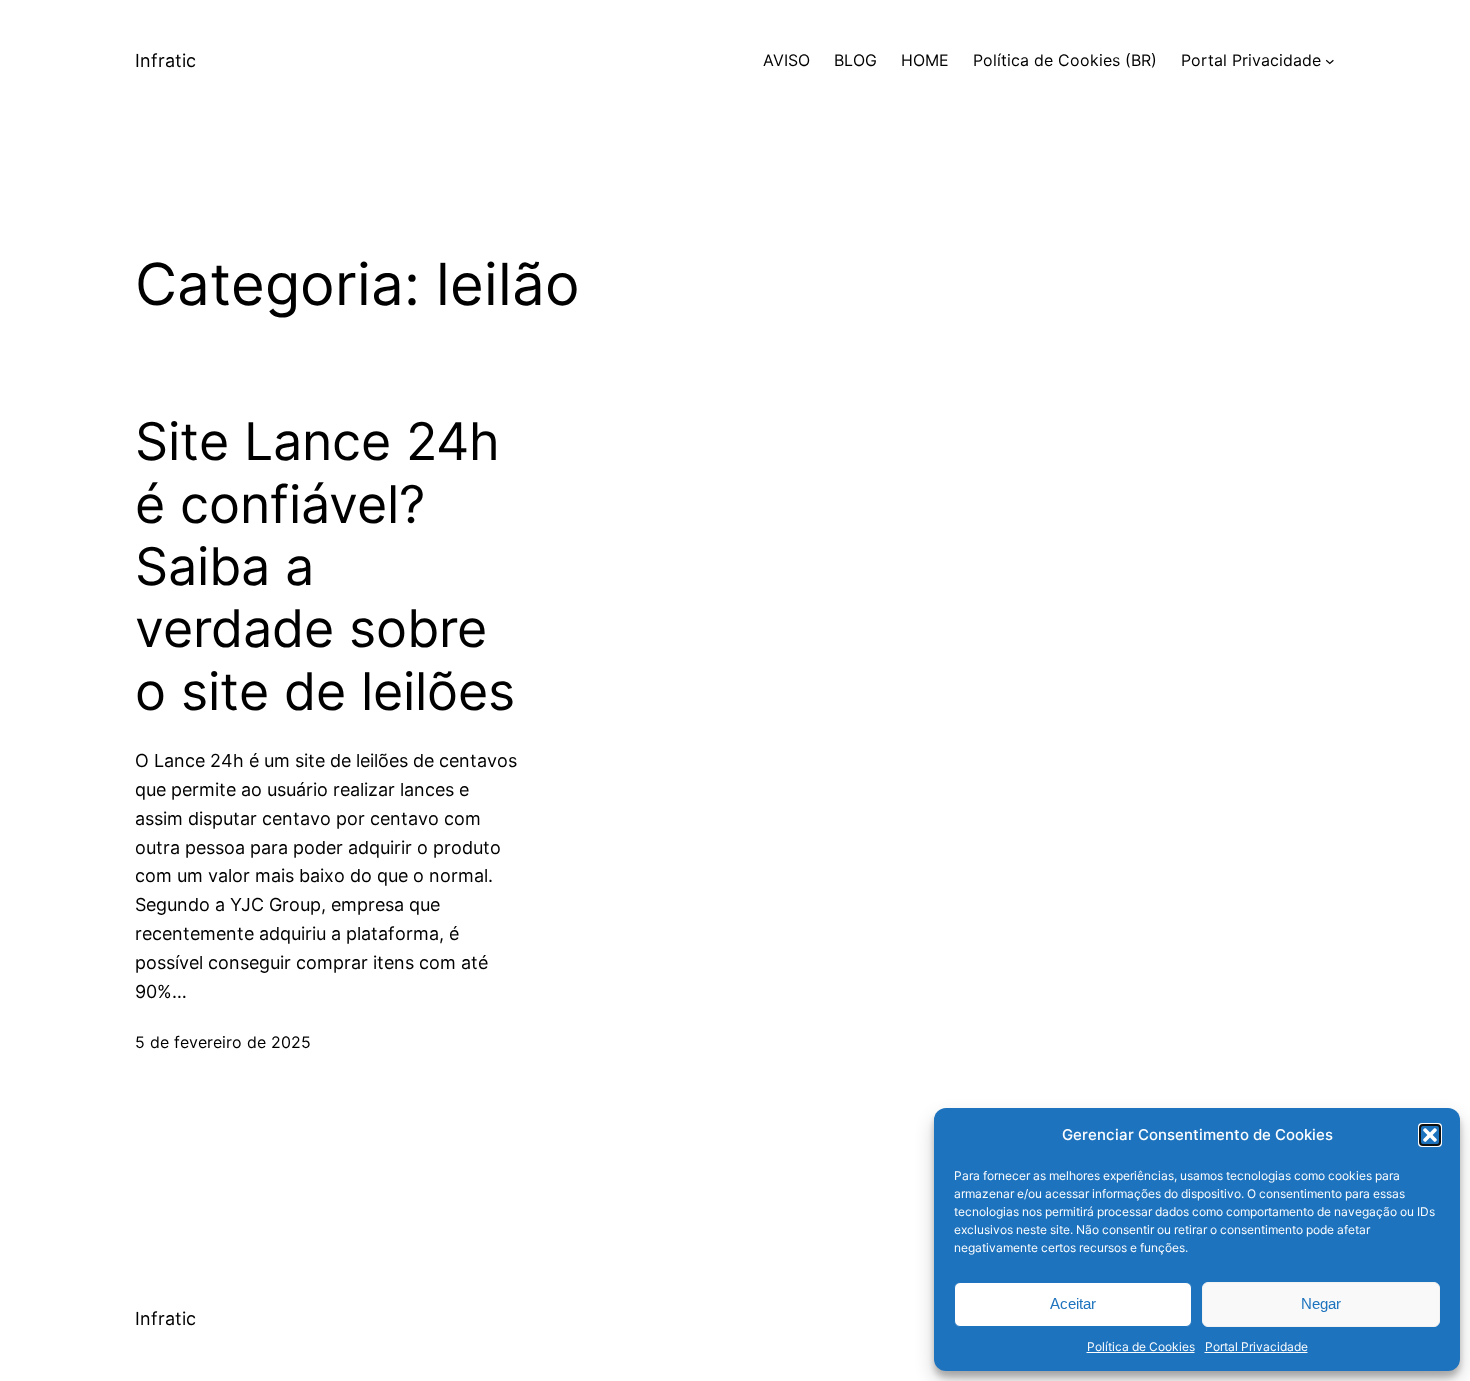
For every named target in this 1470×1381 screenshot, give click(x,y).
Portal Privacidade (1256, 1346)
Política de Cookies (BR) (1065, 60)
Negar (1321, 1303)
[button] (1430, 1135)
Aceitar (1073, 1303)
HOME (925, 60)
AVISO (786, 60)
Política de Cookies (1141, 1346)
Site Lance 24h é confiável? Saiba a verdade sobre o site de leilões (325, 567)
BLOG (855, 60)
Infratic (165, 60)
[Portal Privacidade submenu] (1330, 61)
